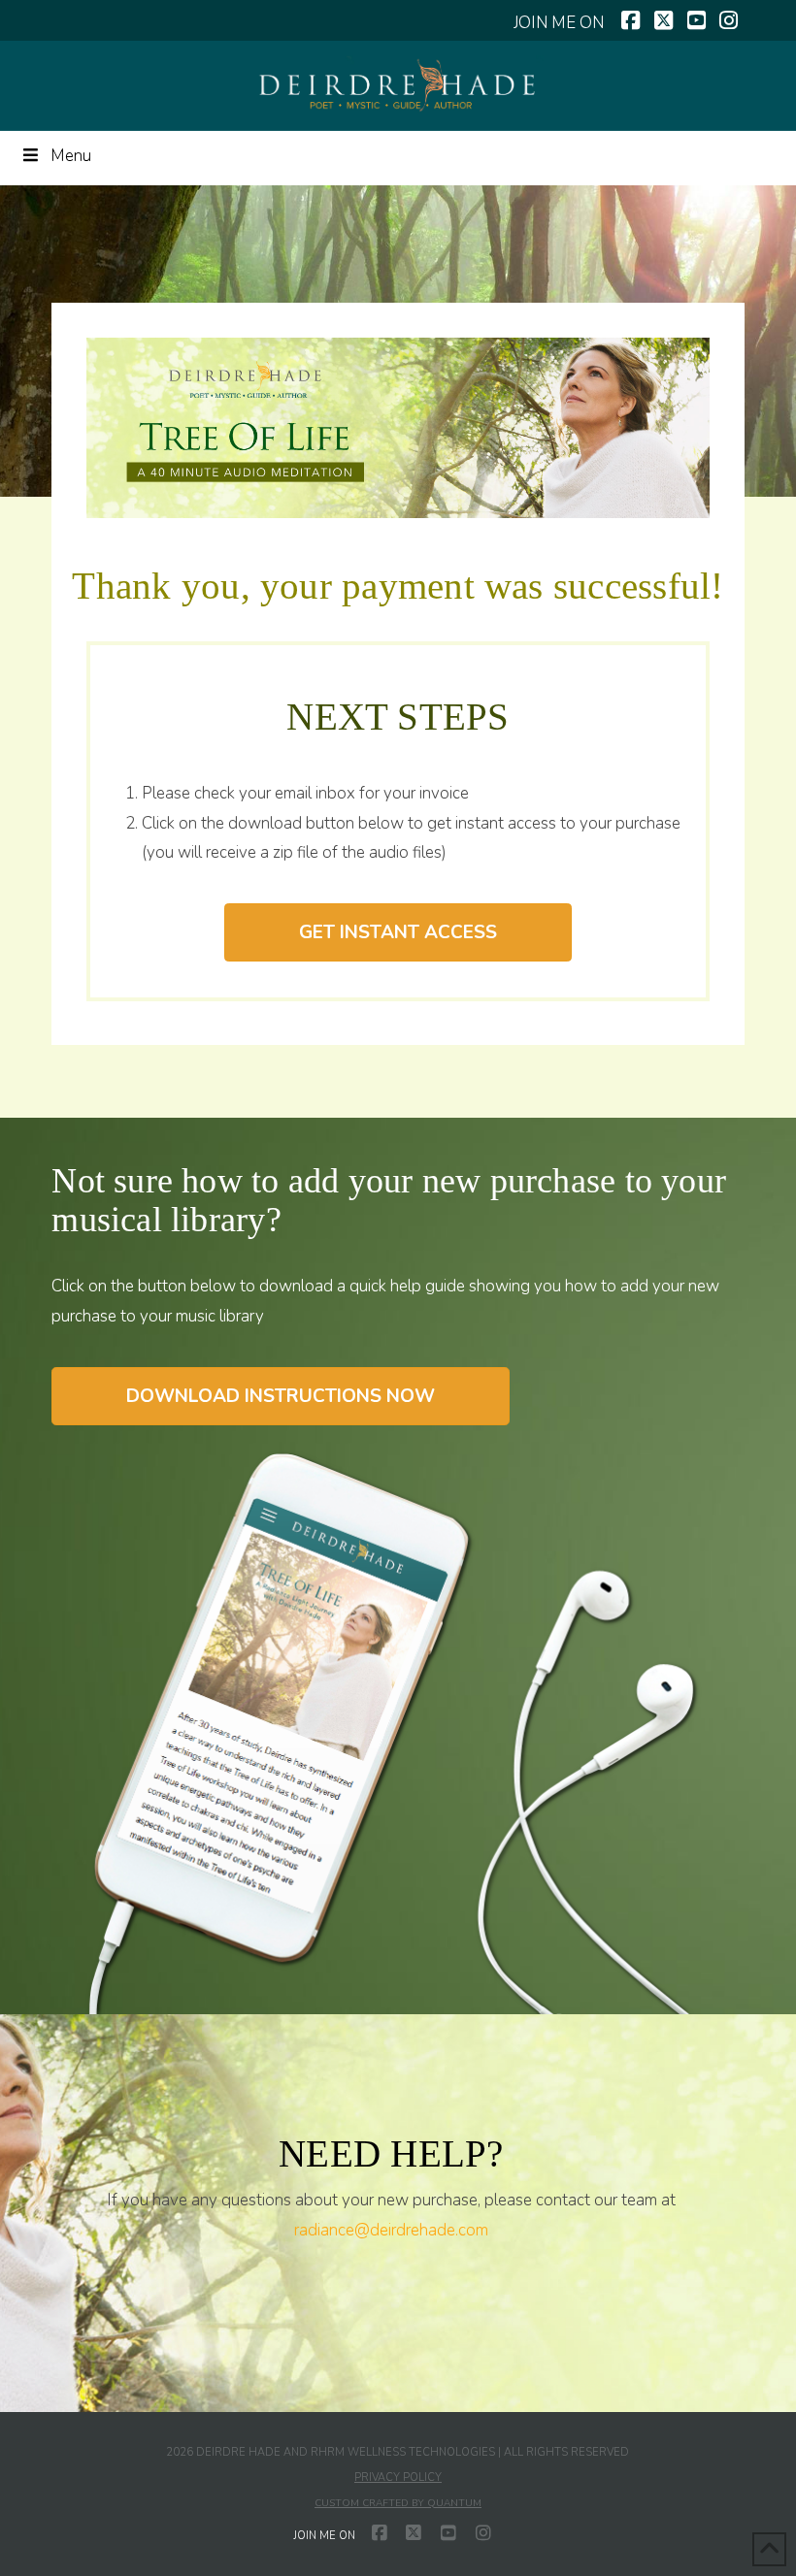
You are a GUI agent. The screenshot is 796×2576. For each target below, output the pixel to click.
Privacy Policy (398, 2478)
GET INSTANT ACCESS (398, 932)
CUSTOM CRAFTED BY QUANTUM (398, 2503)
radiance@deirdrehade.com (391, 2230)
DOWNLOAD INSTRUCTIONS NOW (281, 1396)
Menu (71, 156)
